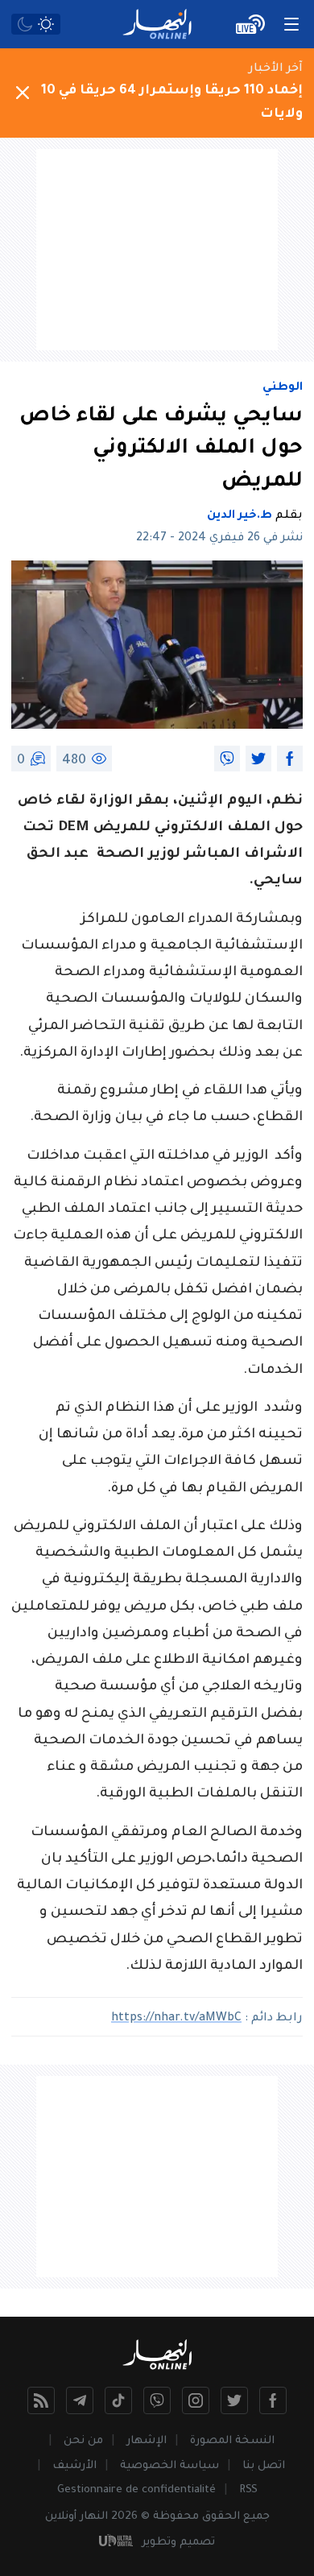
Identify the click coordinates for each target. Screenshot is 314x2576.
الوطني (283, 388)
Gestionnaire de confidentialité (136, 2490)
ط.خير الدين (240, 516)
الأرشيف (74, 2466)
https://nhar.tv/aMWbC (176, 2019)
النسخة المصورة (232, 2441)
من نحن (83, 2441)
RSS (248, 2490)
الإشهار (147, 2441)
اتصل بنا (264, 2466)
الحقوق (221, 2517)
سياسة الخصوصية (169, 2466)
